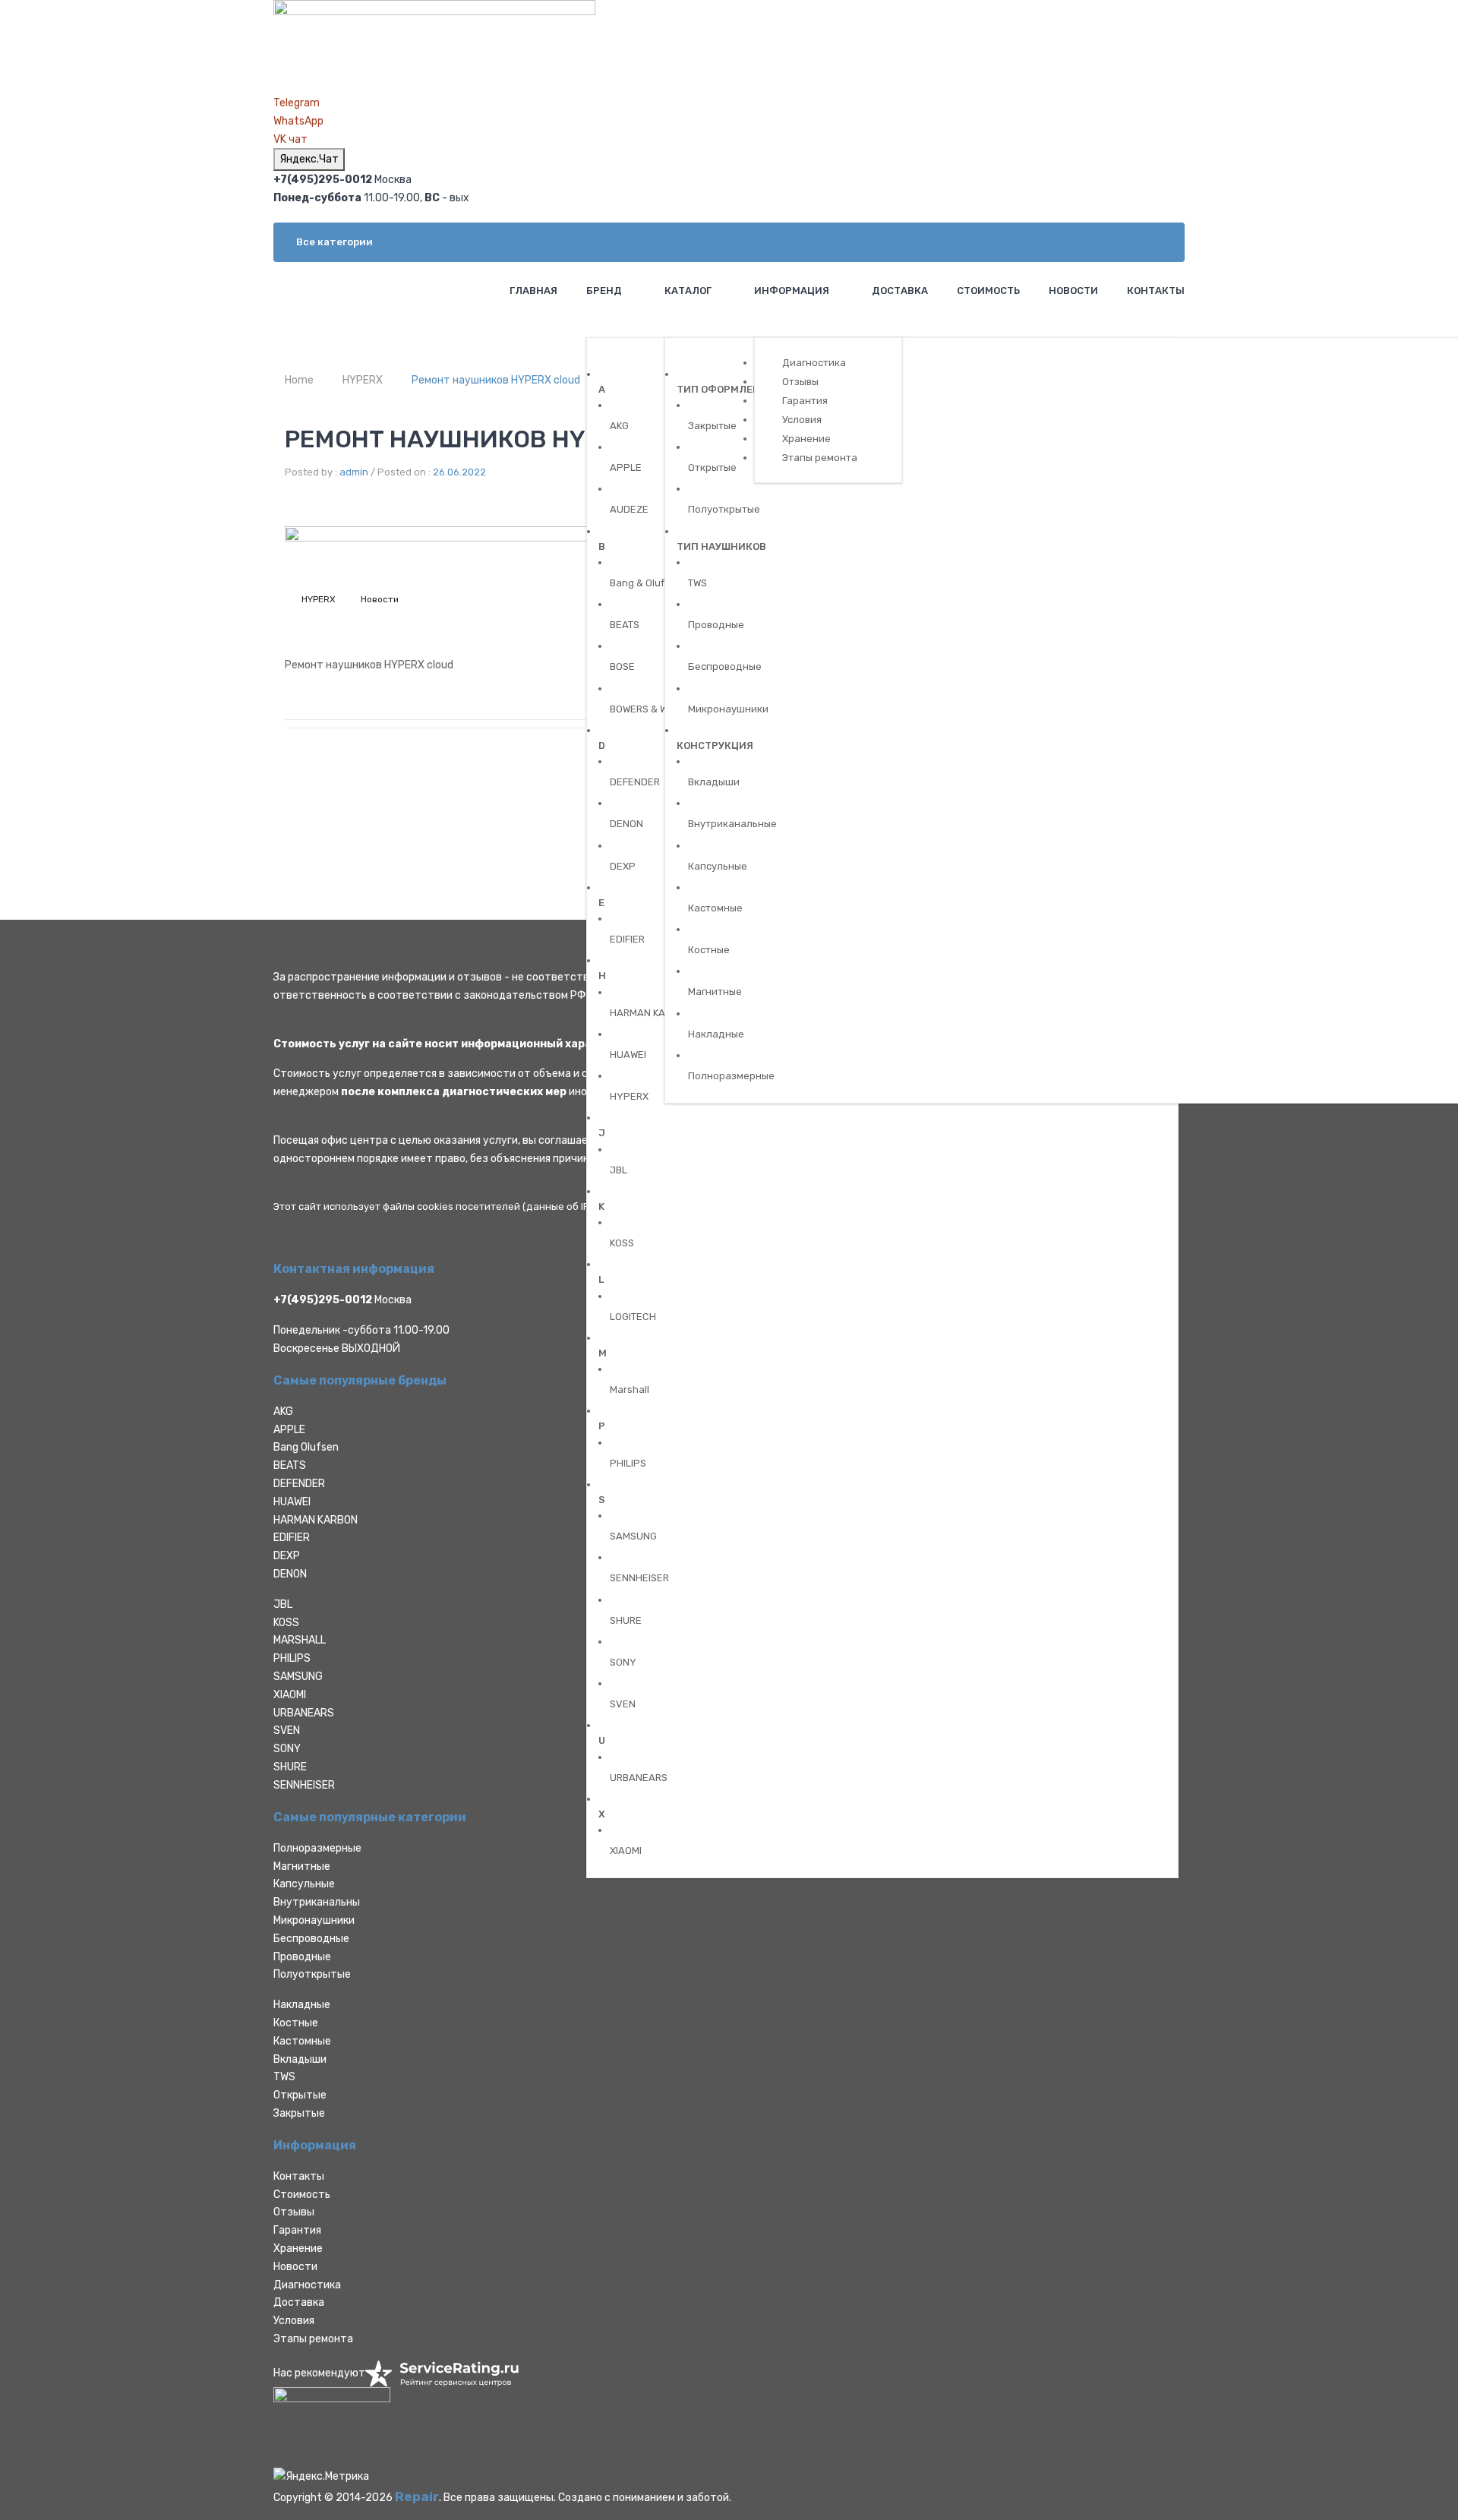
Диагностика (307, 2285)
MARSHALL (300, 1640)
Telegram (297, 103)
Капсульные (304, 1884)
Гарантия (297, 2230)
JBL (283, 1604)
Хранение (298, 2248)
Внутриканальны (317, 1902)
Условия (294, 2321)
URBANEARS (304, 1713)
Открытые (300, 2095)
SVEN (287, 1731)
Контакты (299, 2176)
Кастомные (302, 2041)
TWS (284, 2077)
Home (299, 380)
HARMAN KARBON (316, 1520)
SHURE (290, 1767)
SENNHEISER (304, 1785)
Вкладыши (300, 2059)
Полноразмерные (317, 1848)
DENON (290, 1574)
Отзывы (294, 2212)
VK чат (290, 139)
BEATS (290, 1465)
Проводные (302, 1957)
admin (354, 472)
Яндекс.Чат (309, 159)
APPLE (289, 1430)
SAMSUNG (298, 1677)
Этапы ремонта (313, 2339)
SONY (287, 1749)
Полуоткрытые (312, 1974)
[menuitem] (532, 291)
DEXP (287, 1556)
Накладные (302, 2005)
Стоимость (302, 2195)
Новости (380, 599)
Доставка (299, 2302)
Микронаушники (314, 1920)
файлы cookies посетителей (451, 1206)
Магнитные (302, 1866)
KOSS (286, 1623)
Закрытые (299, 2113)
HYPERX (363, 380)
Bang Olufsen (306, 1447)
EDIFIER (292, 1538)
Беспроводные (311, 1939)
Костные (296, 2023)
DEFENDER (299, 1484)
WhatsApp (298, 121)
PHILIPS (292, 1658)
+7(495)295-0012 (323, 1300)
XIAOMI (290, 1695)
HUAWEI (292, 1502)
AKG (283, 1412)
